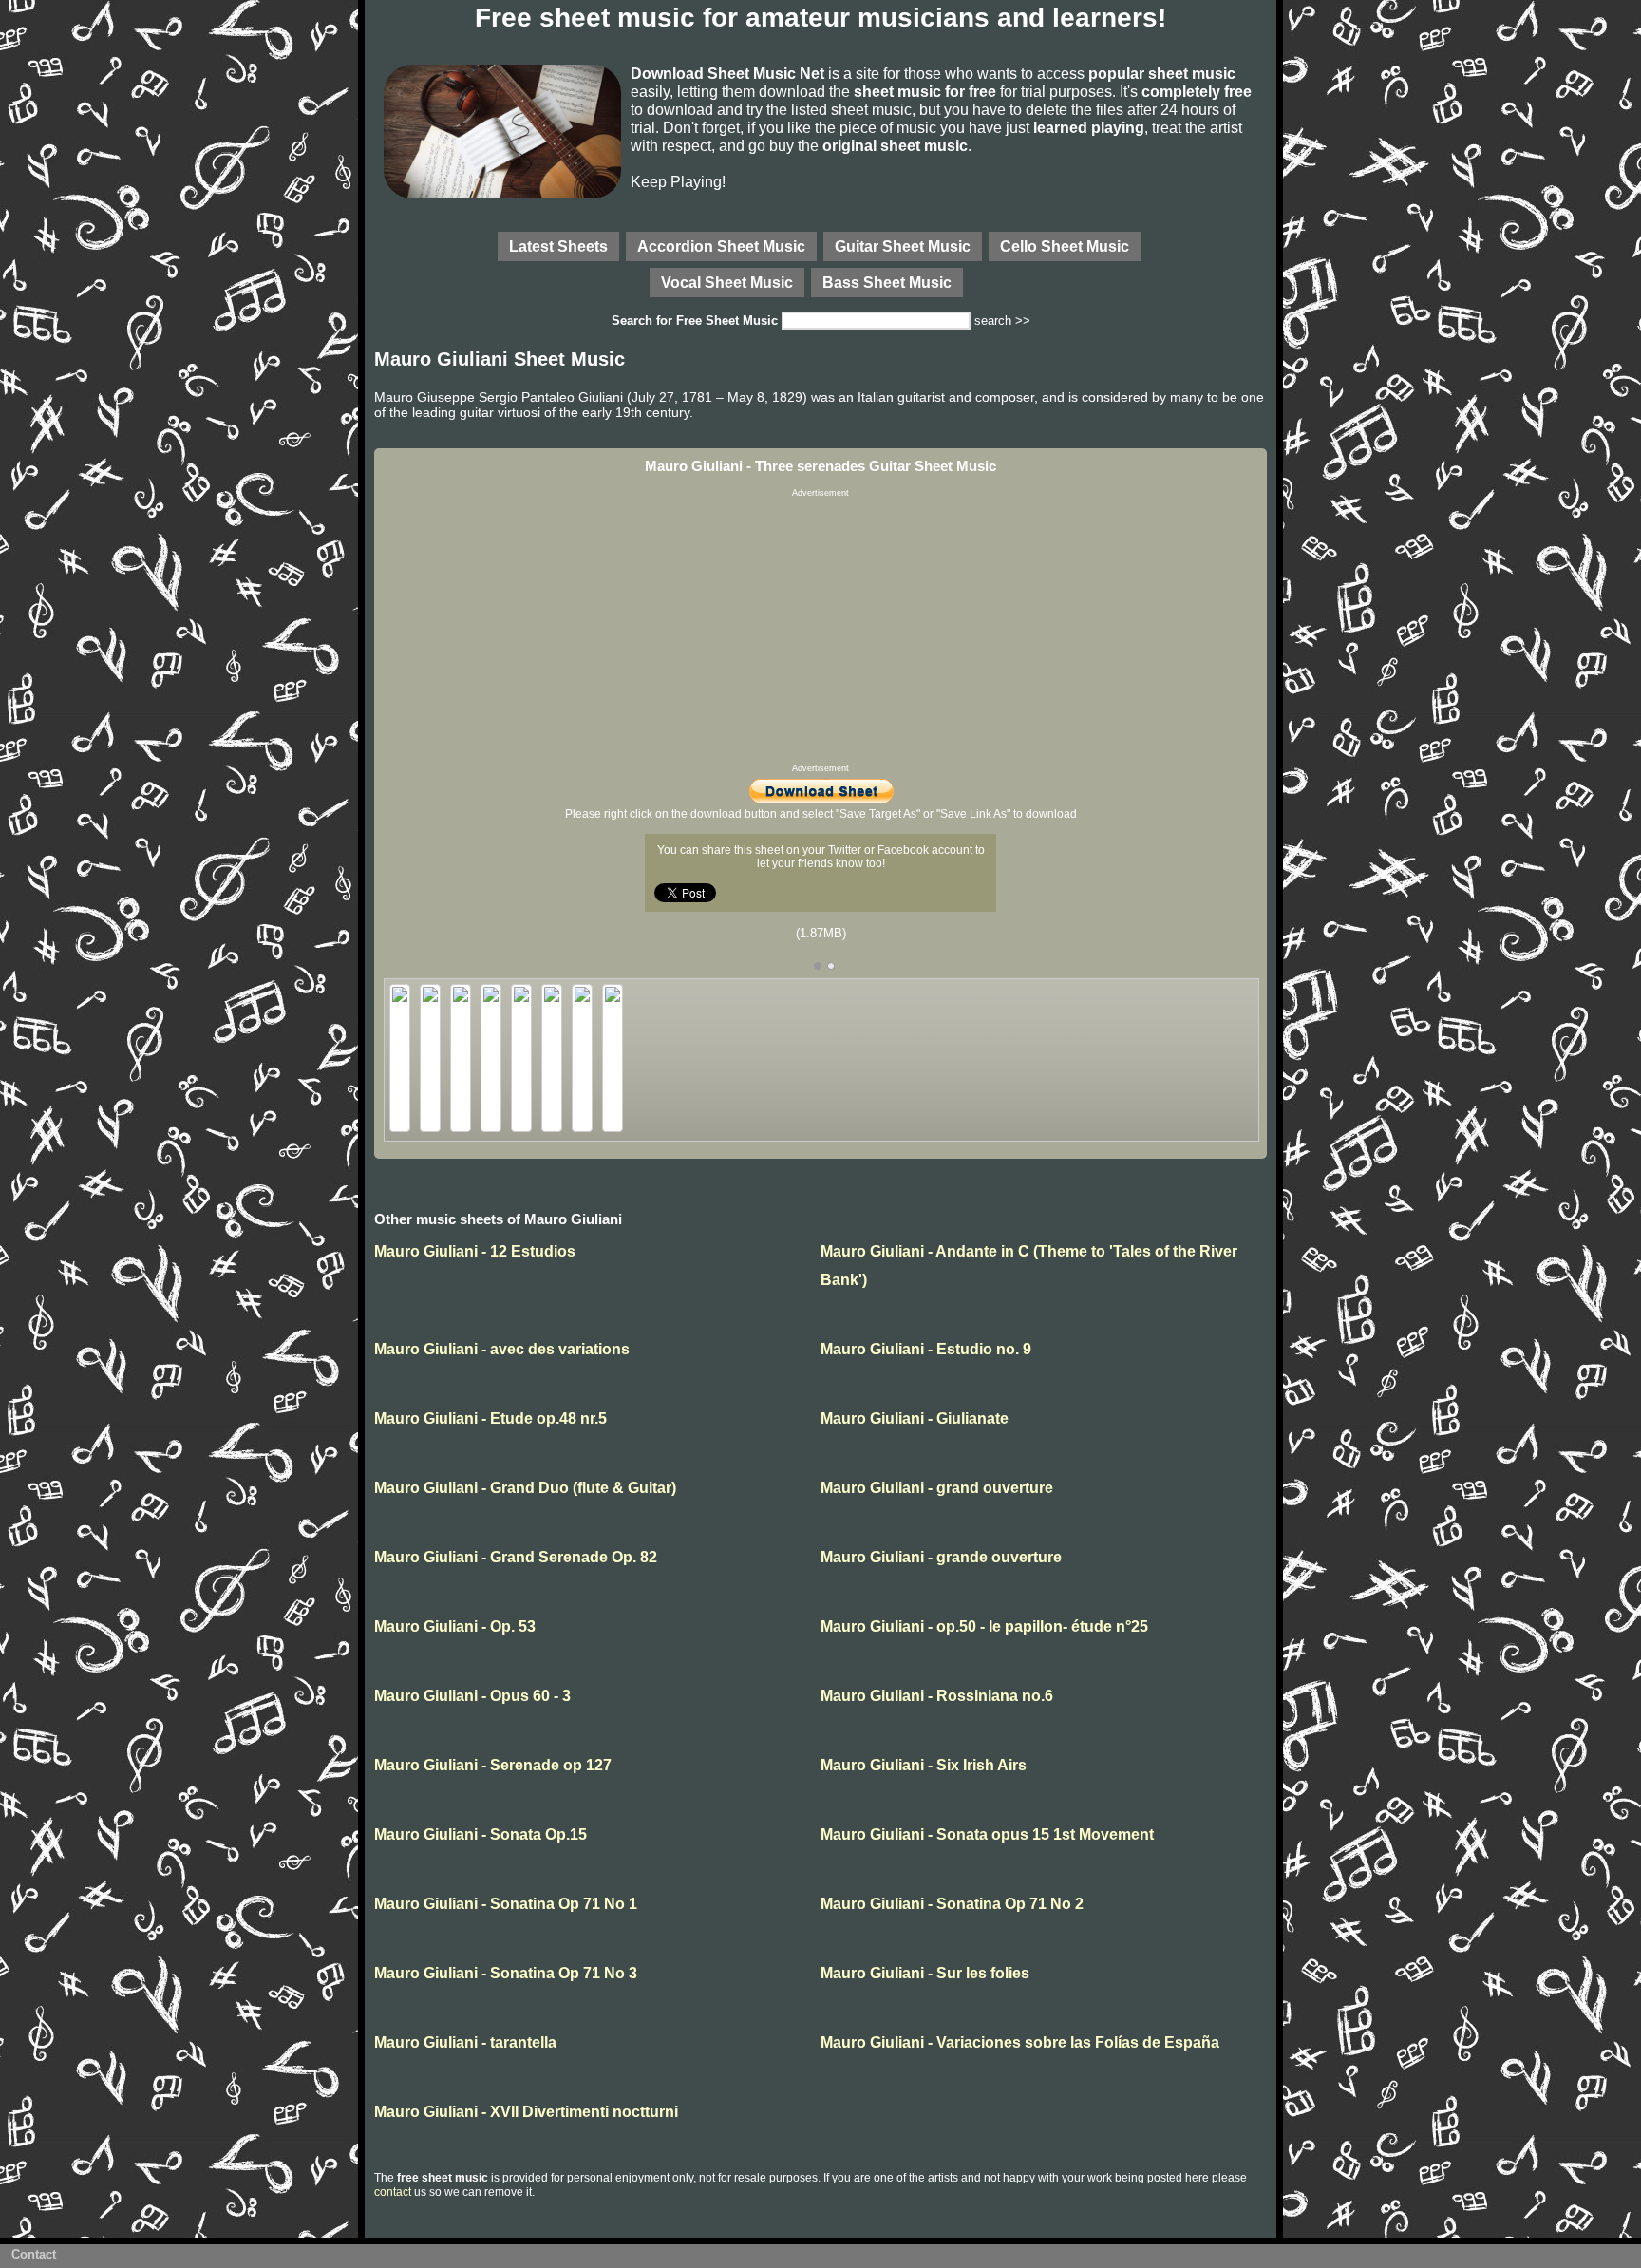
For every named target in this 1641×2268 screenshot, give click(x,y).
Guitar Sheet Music (903, 246)
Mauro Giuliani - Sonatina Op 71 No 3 (506, 1973)
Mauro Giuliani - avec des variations (502, 1349)
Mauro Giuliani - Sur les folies (925, 1973)
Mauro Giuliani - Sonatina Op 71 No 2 (952, 1904)
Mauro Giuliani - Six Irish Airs (924, 1765)
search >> (1002, 321)
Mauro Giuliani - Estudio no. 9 (926, 1349)
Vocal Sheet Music (727, 282)
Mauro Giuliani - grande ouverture (941, 1557)
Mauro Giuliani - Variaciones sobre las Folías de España (1020, 2042)
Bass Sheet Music (887, 282)
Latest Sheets (558, 246)
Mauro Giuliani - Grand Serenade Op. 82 (516, 1557)
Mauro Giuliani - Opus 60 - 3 (472, 1696)
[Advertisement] (820, 631)
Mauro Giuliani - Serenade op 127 (493, 1765)
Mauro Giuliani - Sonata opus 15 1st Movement (987, 1834)
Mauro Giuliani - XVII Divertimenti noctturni (526, 2112)
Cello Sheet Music (1065, 246)
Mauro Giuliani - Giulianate (915, 1418)
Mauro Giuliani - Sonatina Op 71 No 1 (506, 1904)
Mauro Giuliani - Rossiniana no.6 (937, 1696)
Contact (34, 2254)
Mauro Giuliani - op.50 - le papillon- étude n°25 (984, 1626)
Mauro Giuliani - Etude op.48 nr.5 (490, 1418)
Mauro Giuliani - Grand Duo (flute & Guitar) (525, 1488)
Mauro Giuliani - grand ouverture (937, 1488)
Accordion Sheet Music (721, 246)
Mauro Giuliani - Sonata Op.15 (481, 1834)
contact (393, 2192)
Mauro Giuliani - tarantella (465, 2042)
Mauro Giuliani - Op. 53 (455, 1626)
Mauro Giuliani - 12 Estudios (475, 1251)
